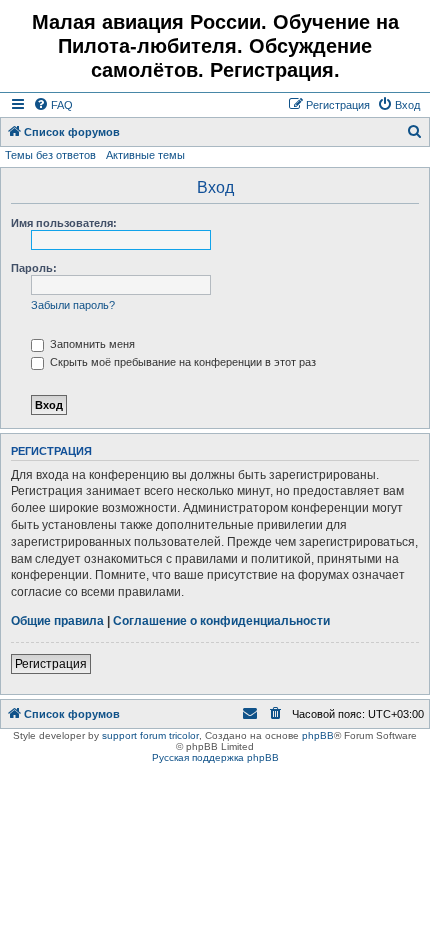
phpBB (318, 735)
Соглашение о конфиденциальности (221, 621)
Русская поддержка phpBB (215, 757)
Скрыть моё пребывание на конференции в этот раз (181, 362)
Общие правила (57, 621)
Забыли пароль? (73, 305)
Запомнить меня (91, 344)
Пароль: (34, 268)
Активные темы (145, 155)
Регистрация (51, 664)
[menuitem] (53, 105)
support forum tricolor (150, 735)
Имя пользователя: (64, 223)
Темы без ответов (50, 155)
